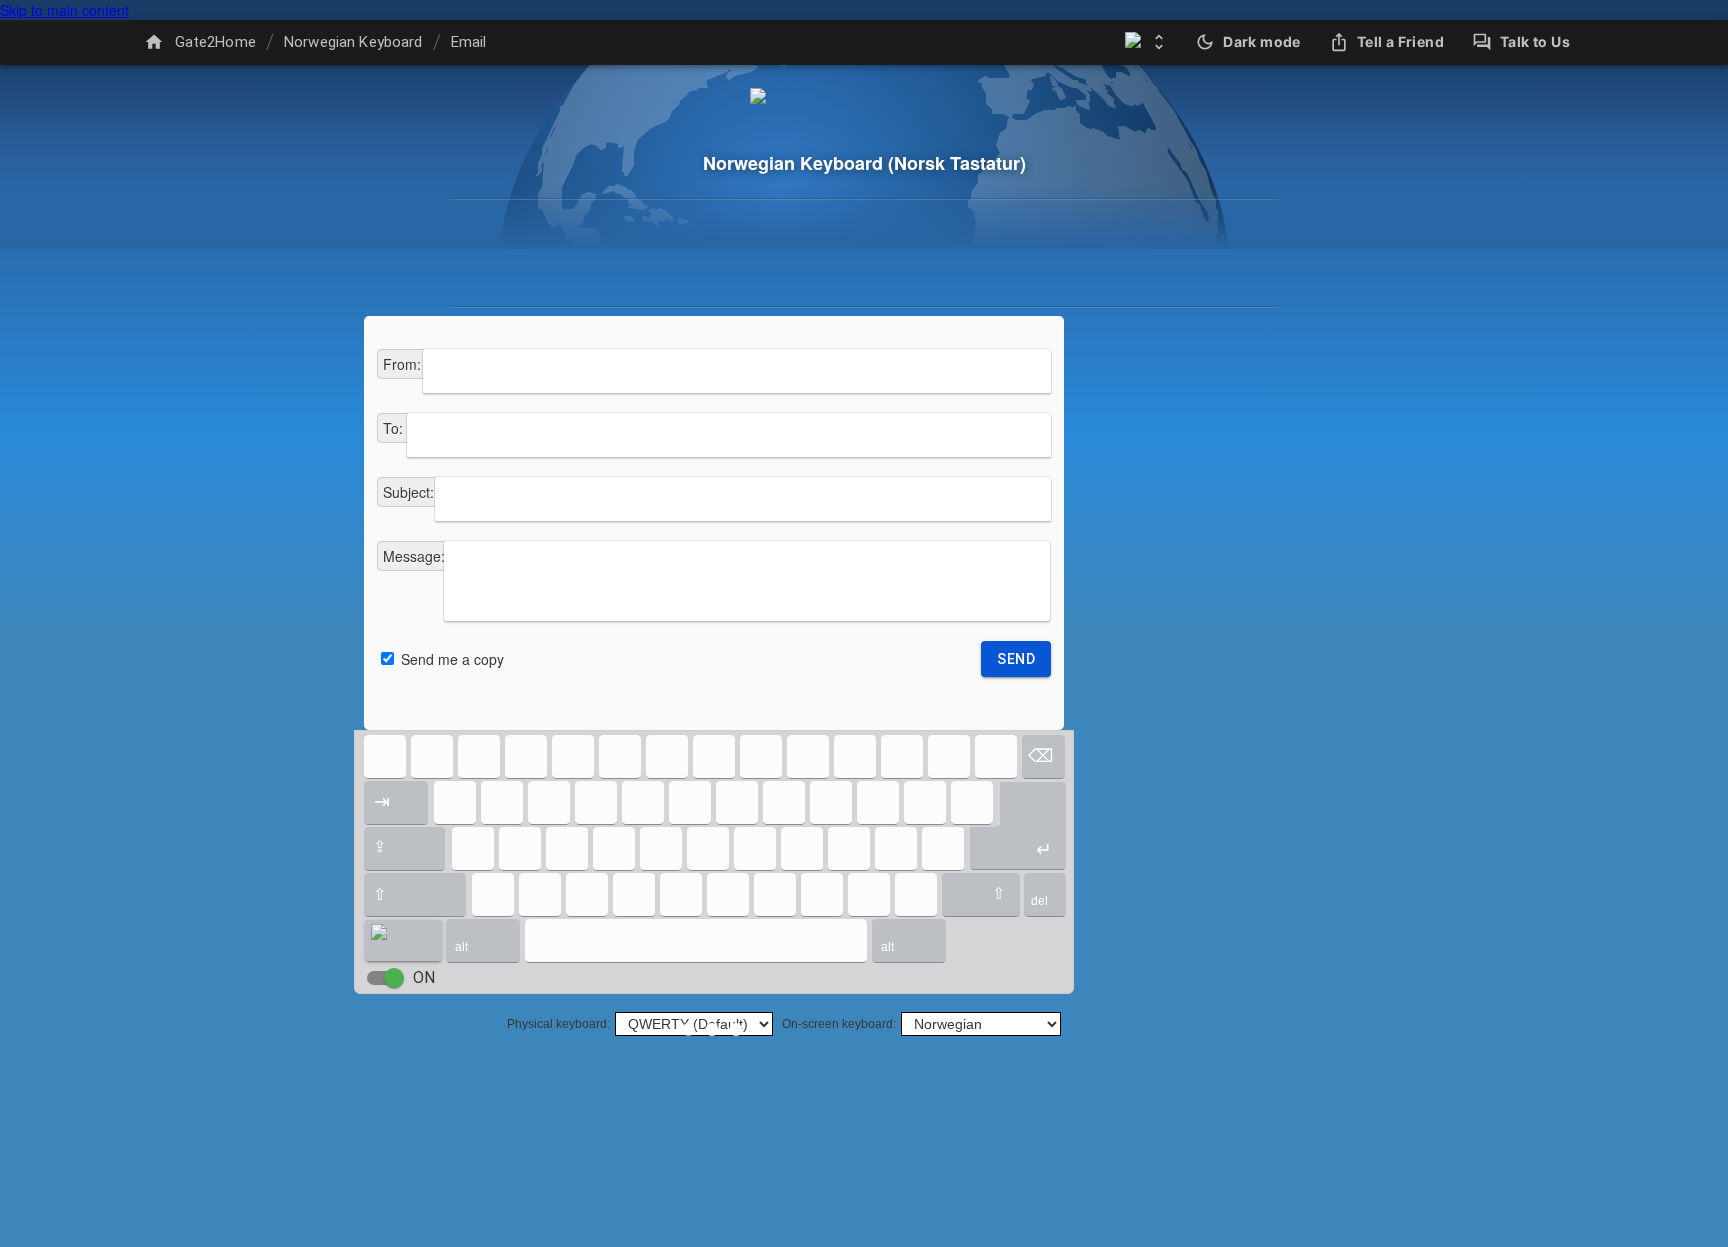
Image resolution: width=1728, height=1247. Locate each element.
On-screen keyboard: (839, 1024)
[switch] (394, 978)
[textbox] (737, 371)
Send (1016, 659)
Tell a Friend (1400, 41)
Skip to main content (64, 10)
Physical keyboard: (558, 1024)
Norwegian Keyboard (353, 42)
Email (469, 42)
